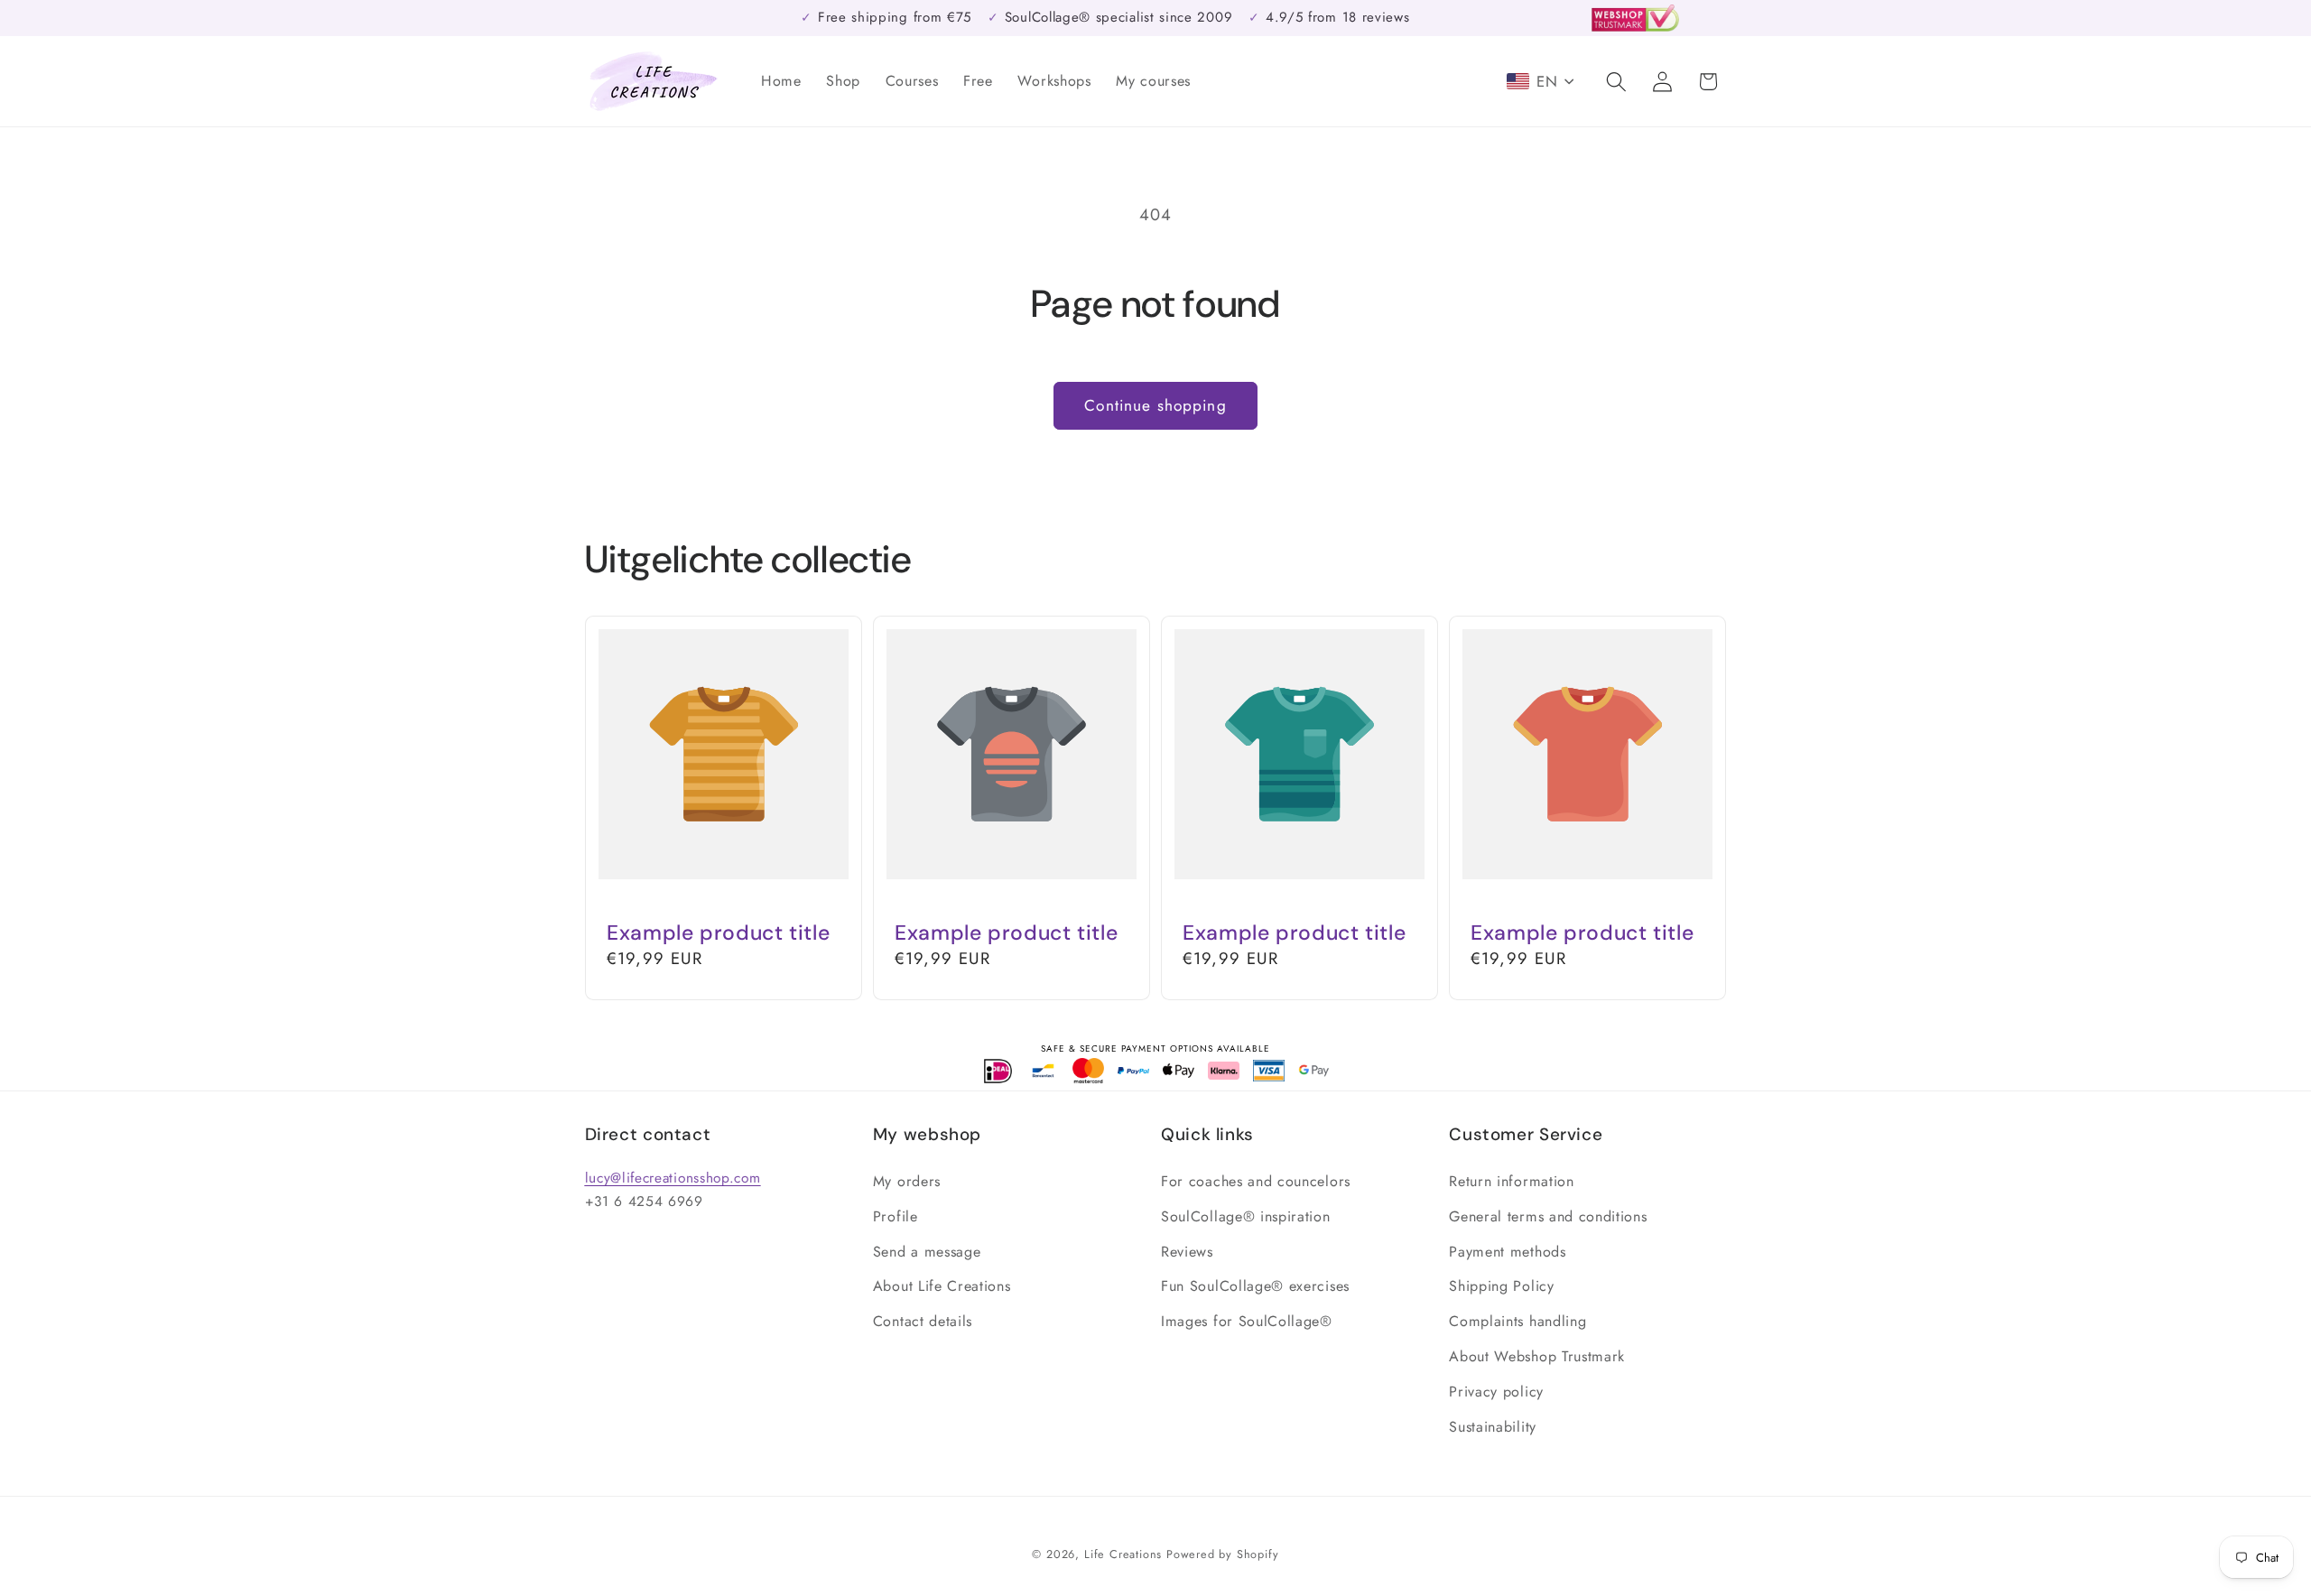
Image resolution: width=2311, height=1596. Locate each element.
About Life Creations (942, 1286)
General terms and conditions (1548, 1216)
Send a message (927, 1252)
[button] (1616, 82)
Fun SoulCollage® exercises (1255, 1286)
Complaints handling (1517, 1321)
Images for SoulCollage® (1247, 1321)
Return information (1511, 1181)
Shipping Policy (1501, 1286)
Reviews (1187, 1252)
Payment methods (1507, 1252)
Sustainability (1493, 1427)
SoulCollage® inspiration (1246, 1216)
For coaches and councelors (1256, 1181)
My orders (907, 1181)
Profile (896, 1216)
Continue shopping (1155, 405)
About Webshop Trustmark (1537, 1356)
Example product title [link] (718, 933)
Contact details (923, 1321)
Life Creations (1123, 1554)
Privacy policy (1496, 1392)
